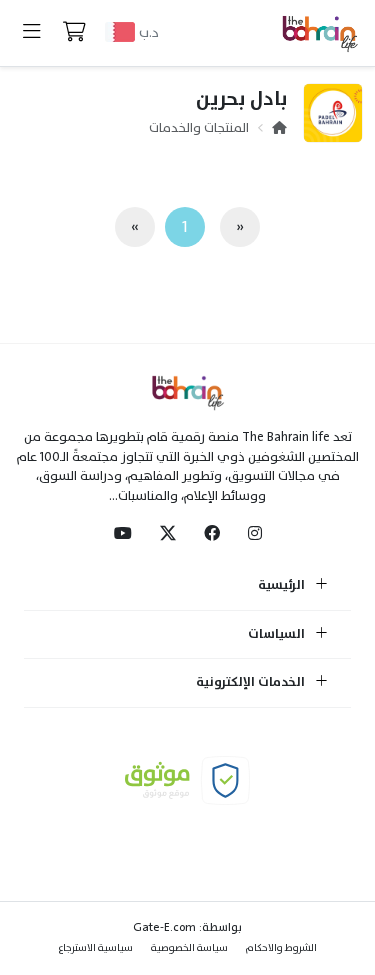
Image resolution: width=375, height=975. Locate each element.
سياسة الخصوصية (189, 947)
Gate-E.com (164, 927)
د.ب (149, 32)
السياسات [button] (278, 635)
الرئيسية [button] (283, 586)
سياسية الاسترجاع (96, 947)
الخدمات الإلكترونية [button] (252, 683)
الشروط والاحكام (281, 947)
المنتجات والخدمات (199, 128)
